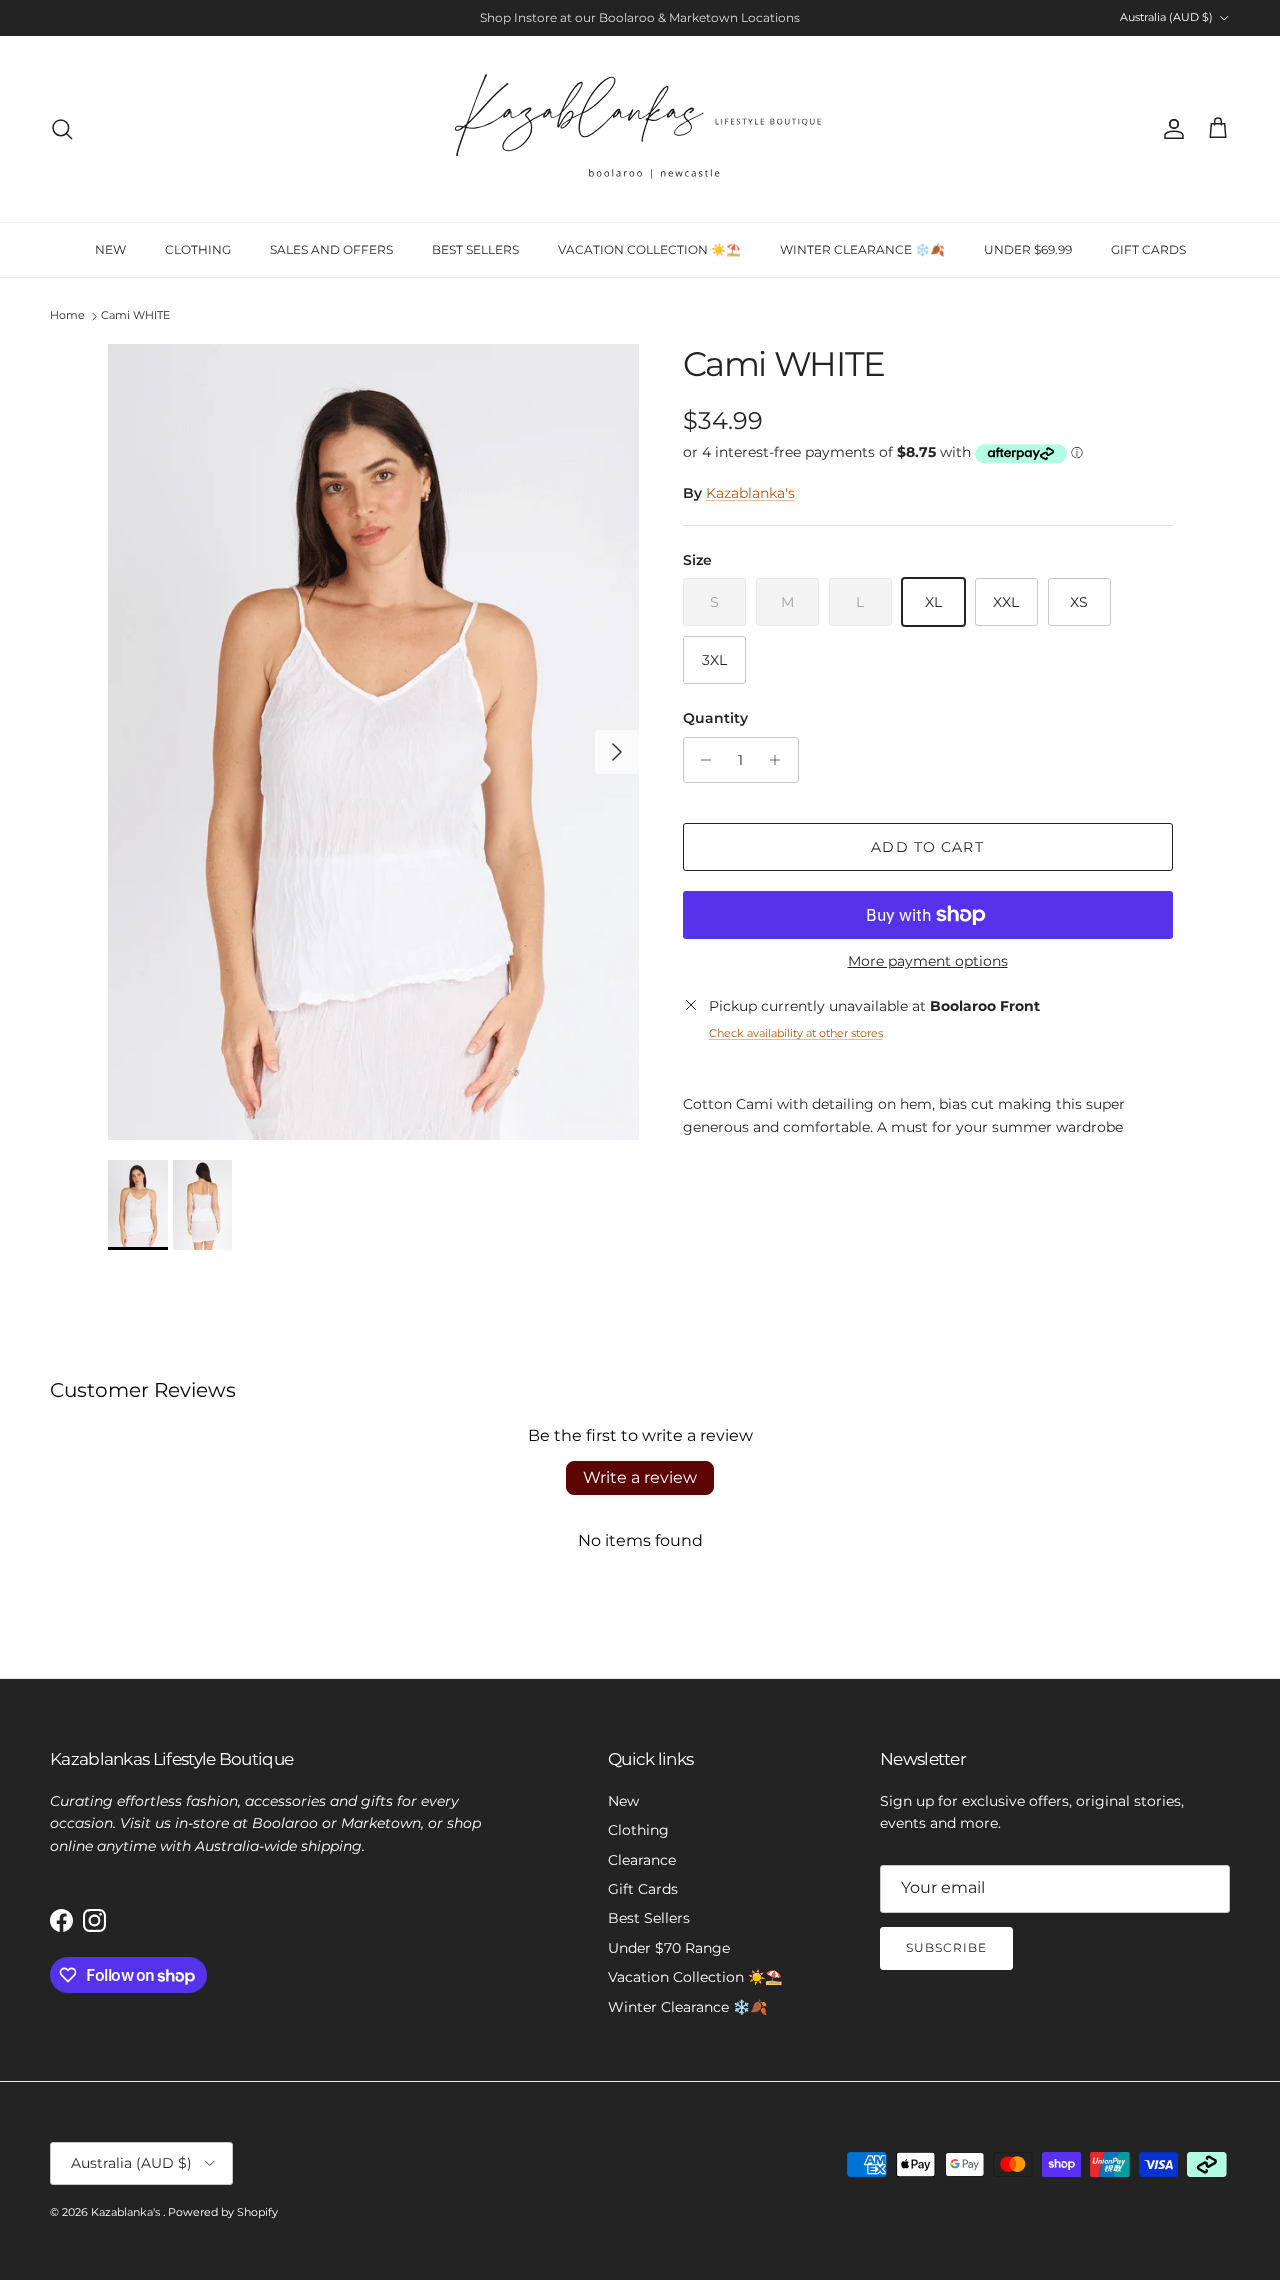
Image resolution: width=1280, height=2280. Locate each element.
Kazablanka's (750, 493)
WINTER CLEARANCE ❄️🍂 (862, 249)
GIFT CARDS (1148, 249)
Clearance (642, 1860)
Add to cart (927, 847)
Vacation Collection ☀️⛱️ (695, 1977)
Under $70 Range (669, 1948)
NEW (110, 249)
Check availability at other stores (796, 1033)
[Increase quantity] (780, 760)
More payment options (928, 961)
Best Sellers (649, 1918)
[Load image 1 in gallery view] (373, 742)
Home (67, 316)
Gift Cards (643, 1889)
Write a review (640, 1477)
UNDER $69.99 (1028, 249)
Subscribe (946, 1947)
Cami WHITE (135, 316)
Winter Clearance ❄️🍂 (687, 2007)
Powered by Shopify (223, 2212)
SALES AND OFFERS (331, 249)
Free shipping (580, 22)
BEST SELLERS (475, 249)
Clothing (638, 1830)
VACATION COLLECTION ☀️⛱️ (649, 249)
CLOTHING (198, 249)
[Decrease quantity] (701, 760)
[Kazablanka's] (640, 129)
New (623, 1801)
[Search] (62, 129)
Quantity (715, 718)
